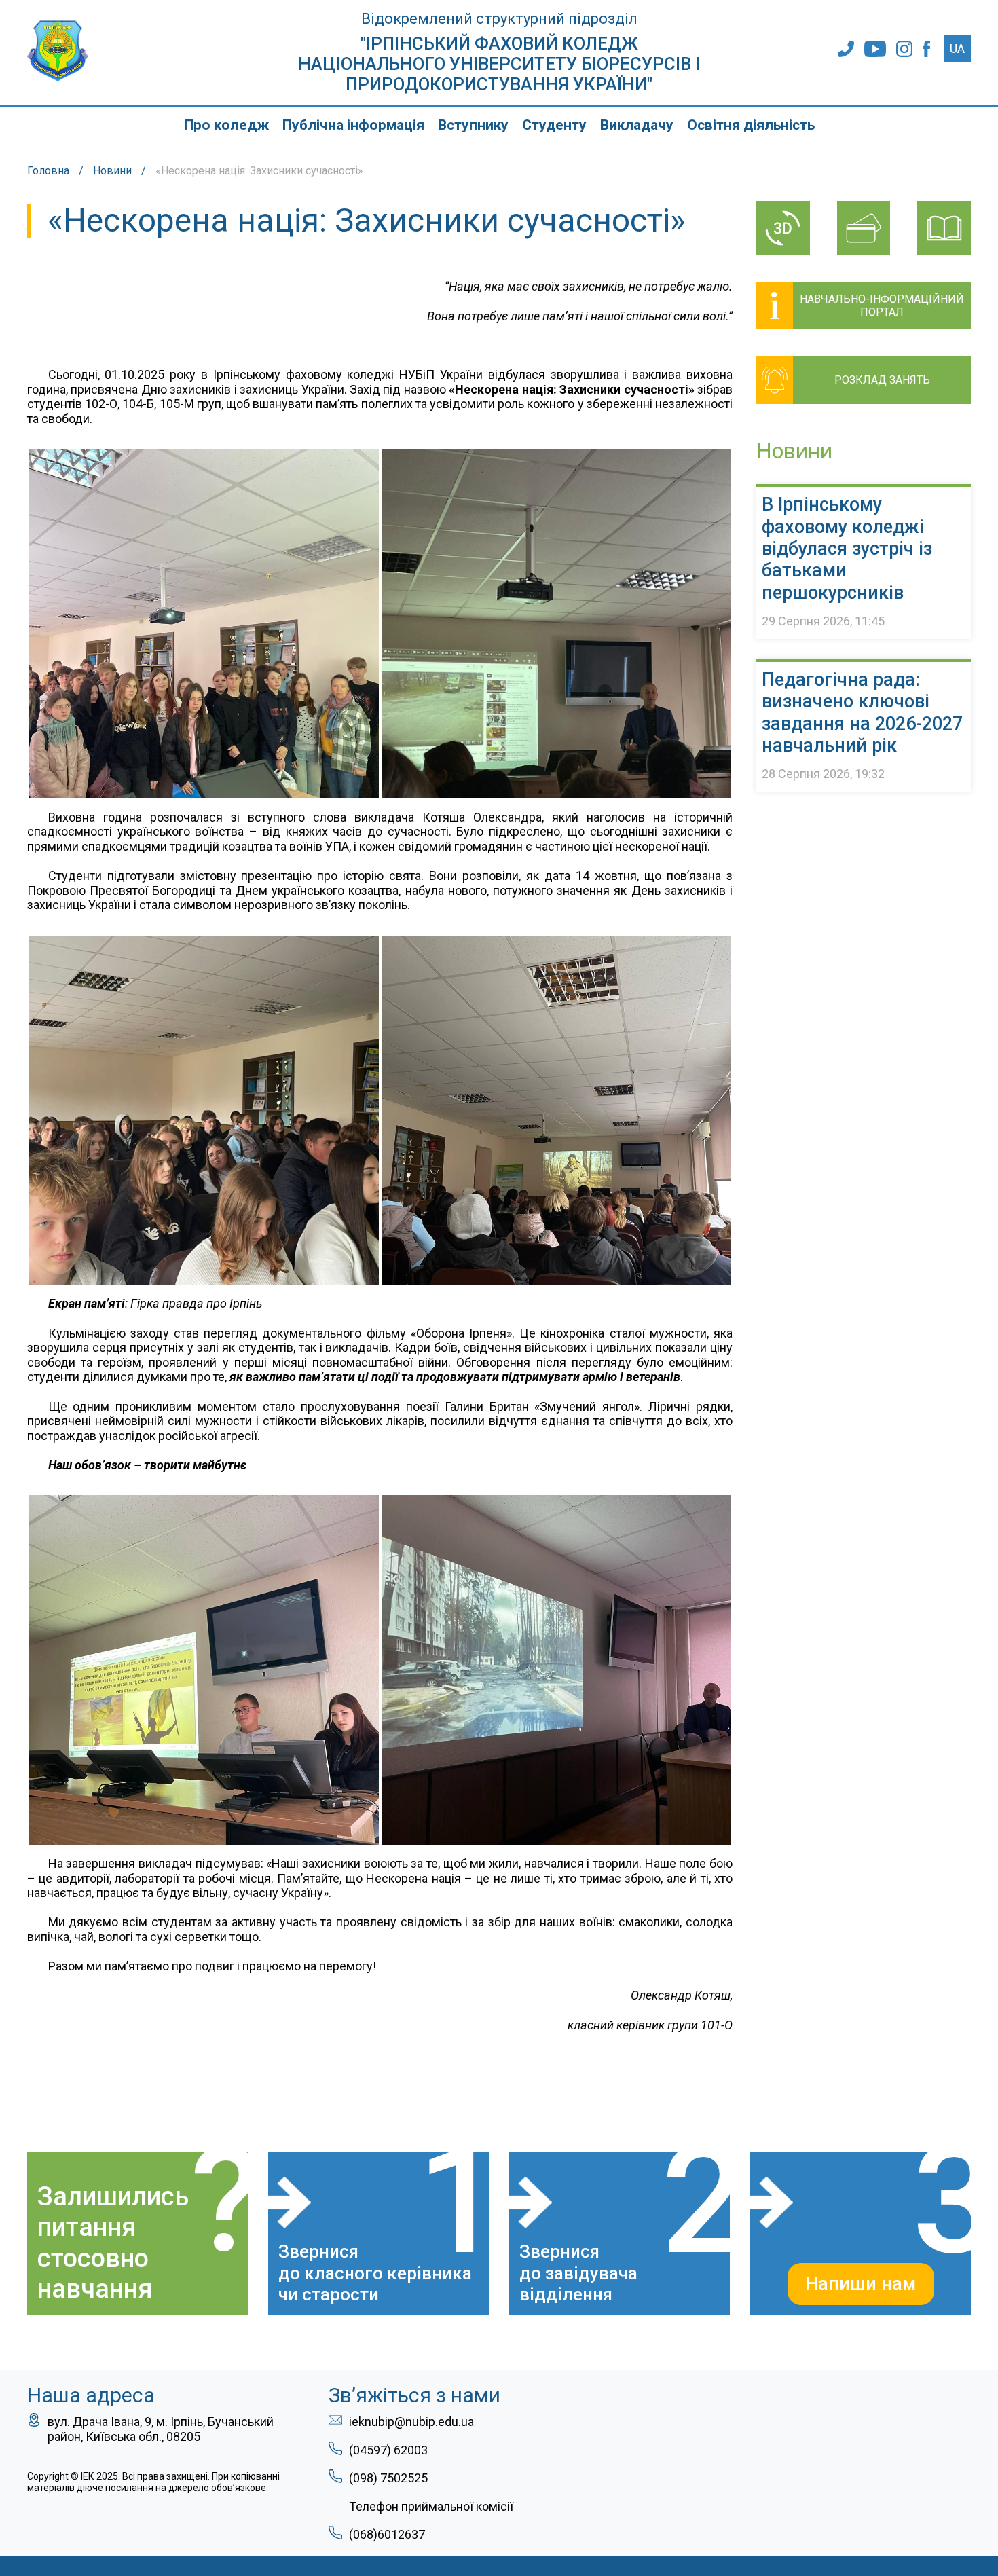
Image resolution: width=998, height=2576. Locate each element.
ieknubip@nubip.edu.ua (411, 2422)
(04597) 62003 (388, 2450)
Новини (112, 171)
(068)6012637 (387, 2534)
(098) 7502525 (388, 2478)
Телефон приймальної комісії (431, 2506)
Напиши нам (861, 2284)
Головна (48, 171)
